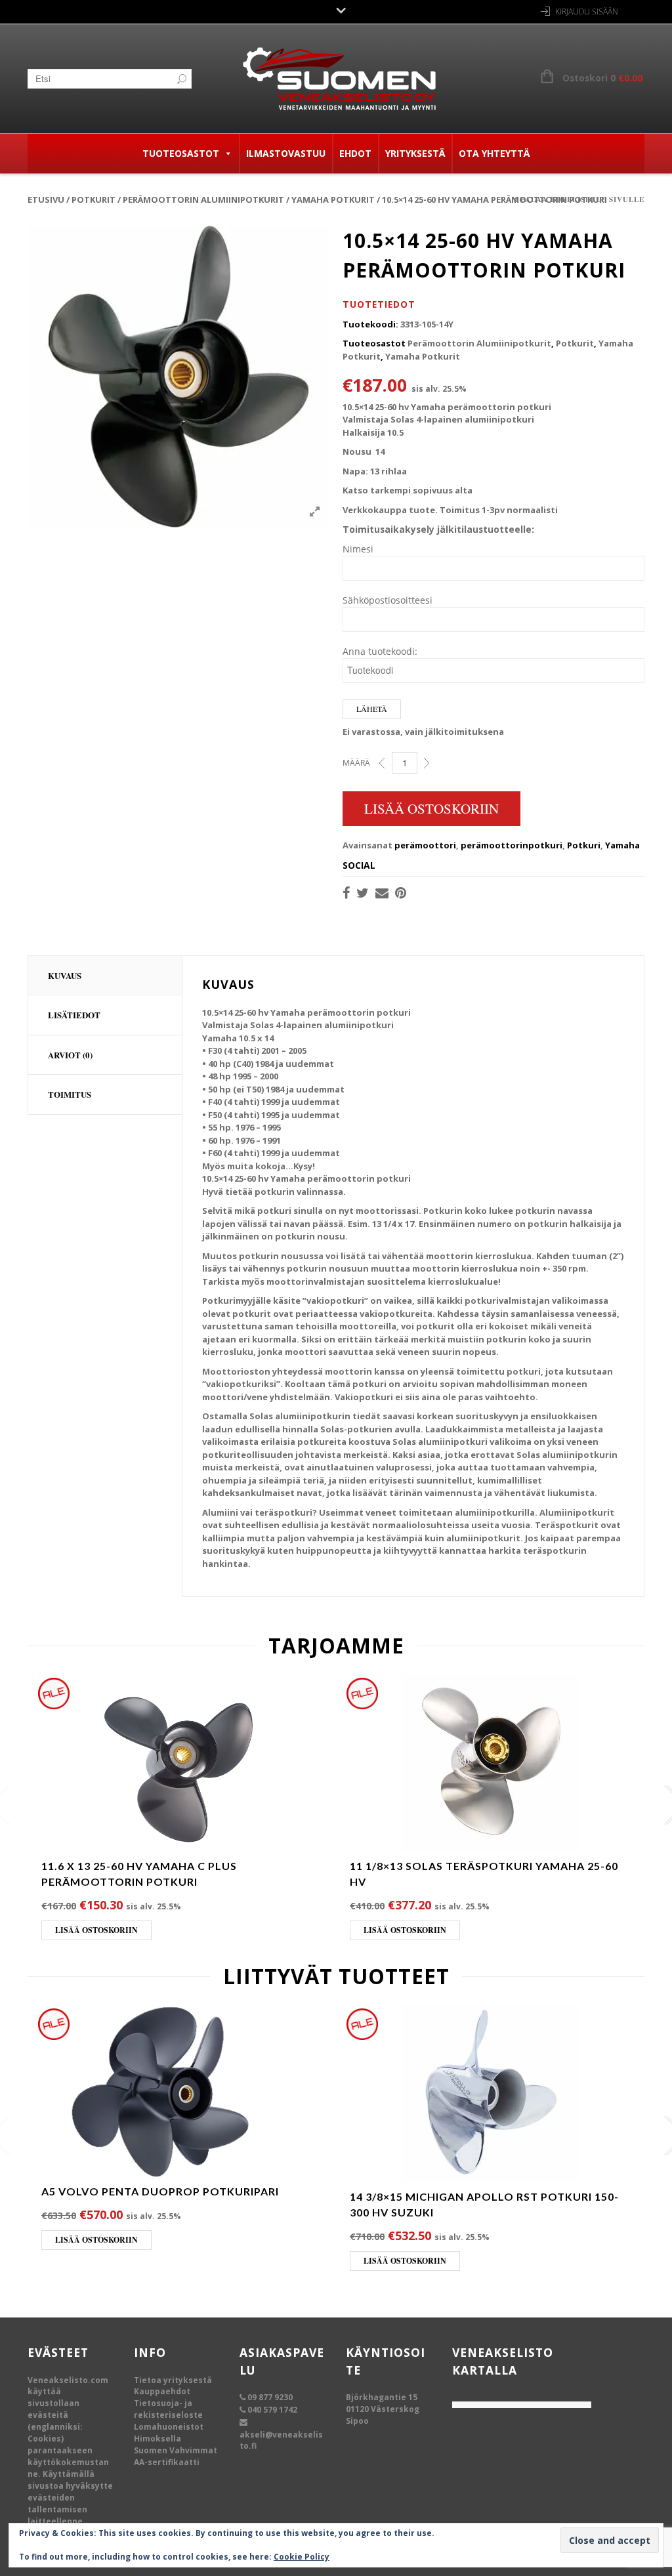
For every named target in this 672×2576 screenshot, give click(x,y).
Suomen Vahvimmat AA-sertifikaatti (176, 2456)
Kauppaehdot (162, 2391)
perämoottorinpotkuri (512, 845)
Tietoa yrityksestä (173, 2380)
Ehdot (355, 153)
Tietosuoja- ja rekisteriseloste (168, 2409)
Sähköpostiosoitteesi (388, 600)
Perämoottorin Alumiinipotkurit (203, 199)
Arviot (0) (70, 1055)
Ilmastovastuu (286, 153)
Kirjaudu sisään (587, 11)
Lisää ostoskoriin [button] (96, 1930)
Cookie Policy (302, 2557)
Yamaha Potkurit (333, 199)
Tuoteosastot (181, 153)
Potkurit (94, 199)
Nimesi (358, 549)
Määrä (356, 763)
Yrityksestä (415, 153)
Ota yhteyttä (494, 153)
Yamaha (622, 845)
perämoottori (425, 845)
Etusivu (46, 199)
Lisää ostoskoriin (431, 808)
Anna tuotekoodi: (380, 651)
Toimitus (70, 1094)
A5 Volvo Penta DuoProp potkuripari (160, 2191)
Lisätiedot (74, 1015)
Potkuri (584, 845)
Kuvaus (65, 975)
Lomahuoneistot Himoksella (169, 2433)
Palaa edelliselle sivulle (582, 199)
